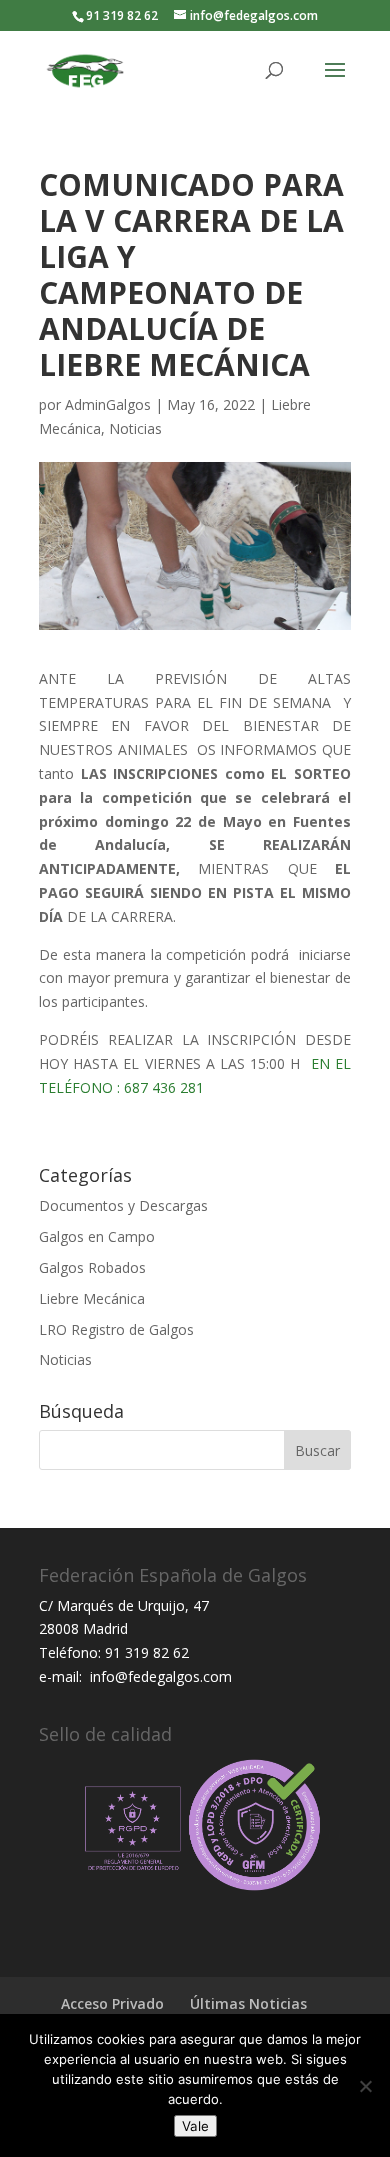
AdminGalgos (108, 404)
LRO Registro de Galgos (116, 1329)
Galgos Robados (92, 1267)
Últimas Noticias (248, 2003)
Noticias (135, 428)
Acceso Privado (112, 2003)
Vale (195, 2126)
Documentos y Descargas (123, 1205)
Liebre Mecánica (92, 1298)
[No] (365, 2086)
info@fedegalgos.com (159, 1676)
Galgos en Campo (97, 1236)
